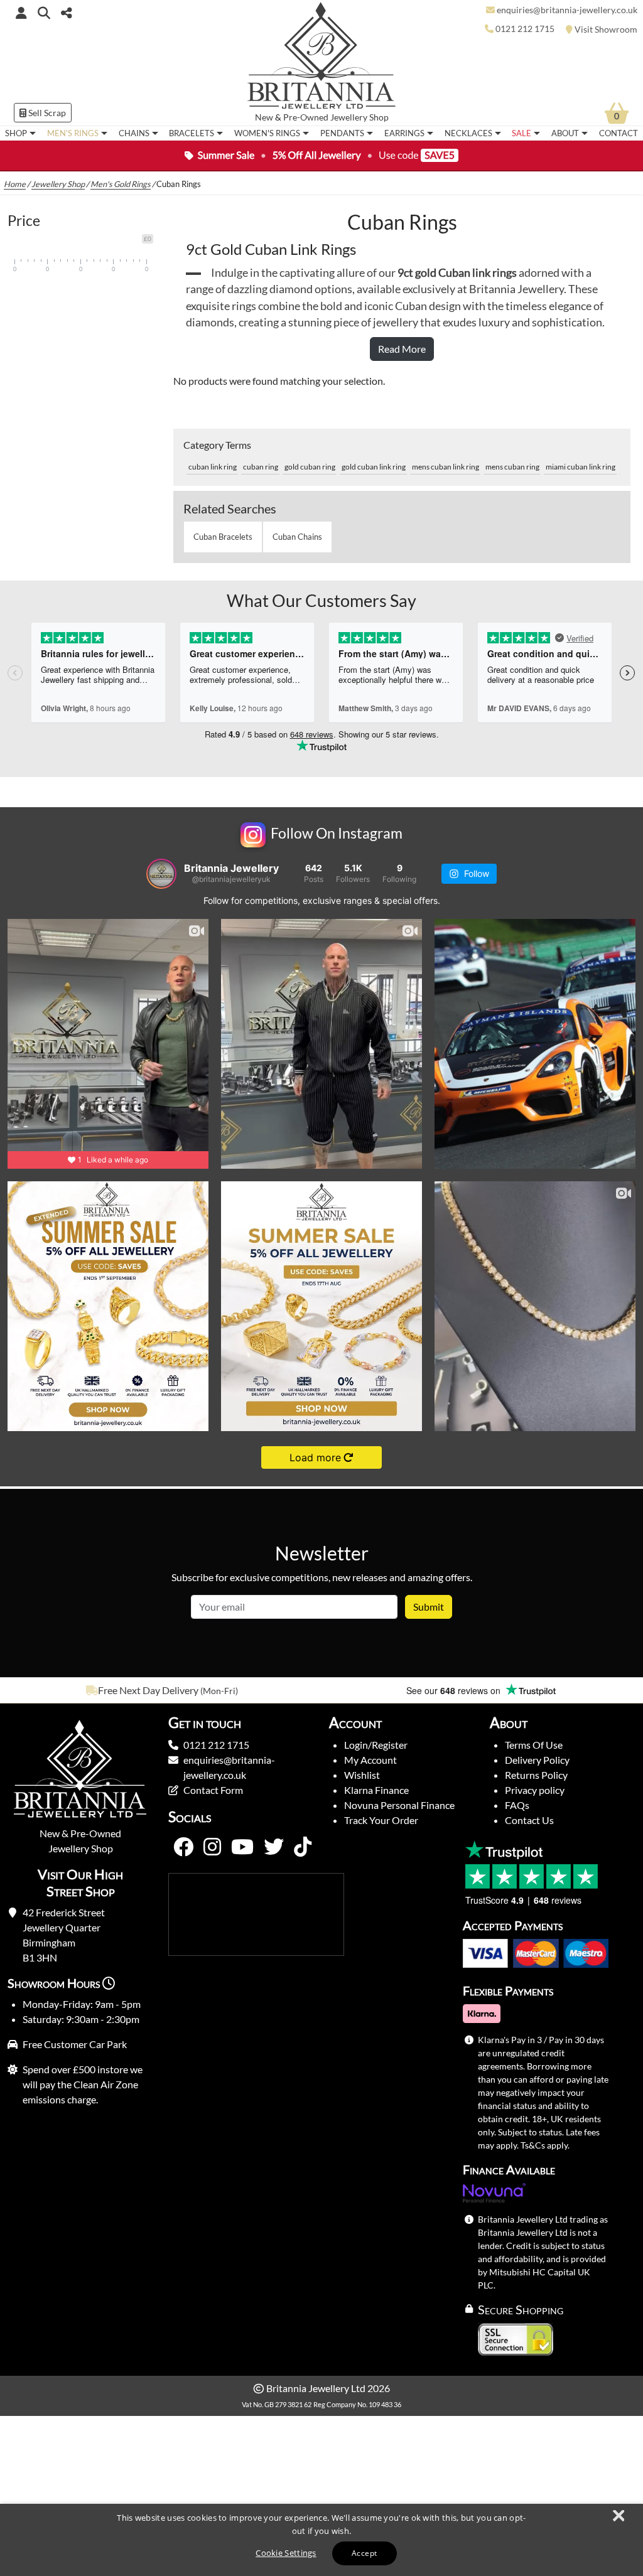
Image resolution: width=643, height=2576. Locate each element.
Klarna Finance (376, 1790)
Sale (521, 133)
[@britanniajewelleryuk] (161, 874)
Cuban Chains (297, 537)
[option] (161, 1690)
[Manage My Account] (21, 13)
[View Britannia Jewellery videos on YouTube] (242, 1847)
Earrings (404, 133)
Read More (402, 349)
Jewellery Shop (359, 117)
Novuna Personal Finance (399, 1805)
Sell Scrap (46, 113)
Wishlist (362, 1775)
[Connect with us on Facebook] (183, 1847)
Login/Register (376, 1745)
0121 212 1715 (216, 1745)
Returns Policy (536, 1775)
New (264, 117)
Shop (16, 133)
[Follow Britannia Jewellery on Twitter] (274, 1847)
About (565, 133)
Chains (134, 133)
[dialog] (321, 2540)
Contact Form (213, 1790)
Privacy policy (535, 1790)
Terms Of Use (534, 1745)
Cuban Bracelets (223, 537)
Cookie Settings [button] (286, 2553)
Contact (619, 133)
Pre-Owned (306, 117)
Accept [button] (364, 2553)
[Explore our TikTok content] (303, 1847)
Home (15, 184)
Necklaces (468, 133)
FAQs (517, 1805)
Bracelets (192, 133)
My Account (370, 1760)
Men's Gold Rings (121, 184)
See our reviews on (455, 1690)
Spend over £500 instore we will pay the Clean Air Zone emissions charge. (83, 2084)
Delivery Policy (537, 1760)
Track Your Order (381, 1820)
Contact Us (529, 1820)
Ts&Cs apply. (545, 2145)
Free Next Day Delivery (148, 1690)
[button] (44, 12)
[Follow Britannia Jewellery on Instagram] (212, 1847)
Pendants (342, 133)
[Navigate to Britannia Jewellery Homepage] (322, 59)
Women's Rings (267, 133)
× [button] (618, 2516)
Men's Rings (73, 133)
